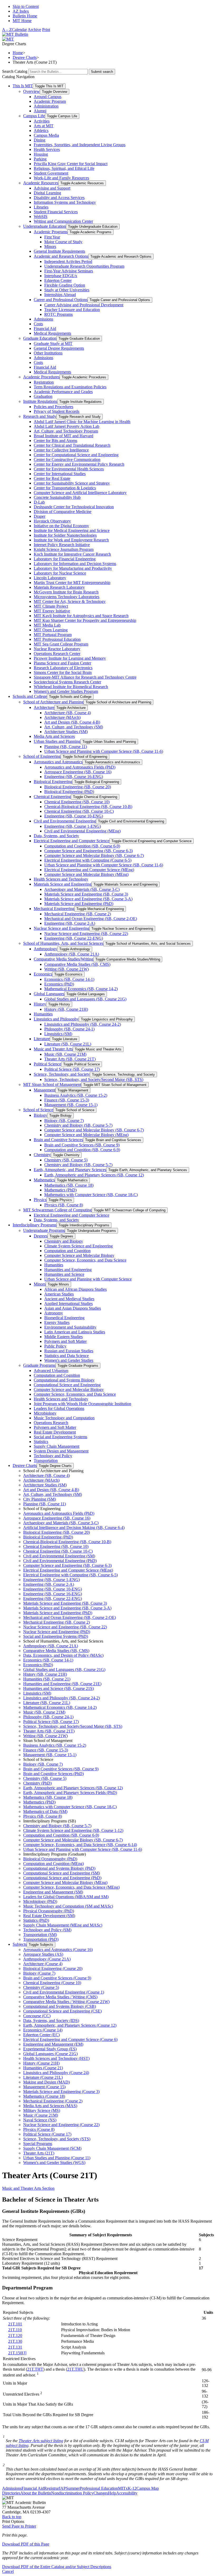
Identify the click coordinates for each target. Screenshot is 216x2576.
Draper (40, 516)
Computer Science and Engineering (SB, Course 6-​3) (89, 851)
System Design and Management (61, 1451)
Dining (40, 140)
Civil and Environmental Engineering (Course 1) (64, 1992)
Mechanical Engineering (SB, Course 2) (78, 914)
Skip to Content (26, 6)
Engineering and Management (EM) (53, 2044)
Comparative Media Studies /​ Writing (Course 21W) (66, 2002)
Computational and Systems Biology (64, 1380)
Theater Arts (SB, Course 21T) (70, 1059)
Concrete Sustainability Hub (57, 497)
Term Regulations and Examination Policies (70, 387)
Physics (40, 1200)
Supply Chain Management (57, 1446)
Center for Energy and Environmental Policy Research (79, 464)
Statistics (41, 1442)
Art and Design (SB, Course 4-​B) (72, 722)
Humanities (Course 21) (43, 2068)
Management (45, 1090)
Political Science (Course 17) (47, 2134)
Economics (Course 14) (43, 2030)
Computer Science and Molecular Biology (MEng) (86, 874)
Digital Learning (47, 193)
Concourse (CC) (37, 2016)
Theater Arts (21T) (39, 2153)
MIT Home (22, 21)
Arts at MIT (44, 126)
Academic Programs (51, 232)
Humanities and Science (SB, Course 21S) (58, 1688)
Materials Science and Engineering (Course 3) (61, 2092)
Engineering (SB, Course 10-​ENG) (74, 816)
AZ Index (21, 11)
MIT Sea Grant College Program (61, 644)
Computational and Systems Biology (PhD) (59, 1868)
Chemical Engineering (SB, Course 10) (77, 802)
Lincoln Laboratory (50, 578)
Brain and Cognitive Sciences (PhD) (53, 1774)
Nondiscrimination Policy (72, 2493)
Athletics (41, 131)
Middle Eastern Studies (63, 1337)
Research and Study (40, 416)
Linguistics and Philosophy (56, 1019)
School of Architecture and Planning (53, 702)
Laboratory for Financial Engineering (65, 559)
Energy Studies (57, 1322)
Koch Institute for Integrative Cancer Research (72, 554)
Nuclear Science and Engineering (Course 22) (61, 2125)
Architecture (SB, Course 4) (68, 713)
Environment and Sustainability (70, 1327)
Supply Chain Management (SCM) (52, 2148)
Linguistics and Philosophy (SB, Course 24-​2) (83, 1024)
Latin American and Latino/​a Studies (75, 1332)
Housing (41, 154)
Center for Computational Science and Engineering (76, 455)
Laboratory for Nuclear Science (60, 573)
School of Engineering (42, 756)
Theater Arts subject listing (41, 2441)
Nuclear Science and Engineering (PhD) (57, 1632)
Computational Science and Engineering (67, 1385)
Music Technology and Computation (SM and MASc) (68, 1906)
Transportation (46, 1460)
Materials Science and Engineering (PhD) (79, 904)
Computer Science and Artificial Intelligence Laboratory (80, 493)
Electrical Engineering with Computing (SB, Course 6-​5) (70, 1575)
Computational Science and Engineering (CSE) (62, 2011)
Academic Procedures (41, 377)
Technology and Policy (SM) (47, 1930)
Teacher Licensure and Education (72, 310)
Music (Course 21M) (41, 2115)
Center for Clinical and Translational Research (72, 445)
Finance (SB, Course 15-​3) (67, 1100)
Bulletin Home (25, 16)
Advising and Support (52, 188)
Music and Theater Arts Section (28, 2188)
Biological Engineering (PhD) (69, 792)
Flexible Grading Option (65, 285)
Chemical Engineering (52, 797)
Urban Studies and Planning (57, 741)
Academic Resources (41, 183)
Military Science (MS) (42, 2110)
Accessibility (127, 2493)
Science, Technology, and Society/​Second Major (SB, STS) (94, 1079)
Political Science (47, 1064)
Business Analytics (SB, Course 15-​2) (76, 1095)
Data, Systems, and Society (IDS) (51, 2021)
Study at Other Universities (67, 290)
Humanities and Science (64, 1274)
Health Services (47, 149)
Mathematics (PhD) (60, 1190)
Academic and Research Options (61, 256)
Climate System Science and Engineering (78, 1246)
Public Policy (55, 1346)
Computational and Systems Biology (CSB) (60, 2006)
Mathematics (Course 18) (44, 2096)
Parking (40, 159)
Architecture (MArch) (62, 717)
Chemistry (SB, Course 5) (66, 1160)
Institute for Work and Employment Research (71, 540)
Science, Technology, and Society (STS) (57, 2139)
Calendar (19, 30)
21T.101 (15, 2324)
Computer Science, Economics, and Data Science (85, 1260)
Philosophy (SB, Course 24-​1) (69, 1029)
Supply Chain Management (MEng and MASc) (63, 1925)
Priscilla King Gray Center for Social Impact (71, 164)
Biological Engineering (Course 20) (53, 1968)
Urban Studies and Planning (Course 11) (57, 2158)
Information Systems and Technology (65, 202)
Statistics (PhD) (36, 1920)
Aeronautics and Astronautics (58, 762)
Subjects (20, 1944)
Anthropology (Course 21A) (47, 1959)
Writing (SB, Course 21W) (67, 969)
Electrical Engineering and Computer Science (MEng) (89, 870)
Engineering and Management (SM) (53, 1892)
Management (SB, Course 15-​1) (71, 1105)
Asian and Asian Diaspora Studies (73, 1308)
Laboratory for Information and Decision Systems (75, 564)
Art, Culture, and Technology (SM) (74, 727)
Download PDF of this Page (26, 2544)
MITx (123, 2488)
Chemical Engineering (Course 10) (52, 1983)
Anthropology (45, 949)
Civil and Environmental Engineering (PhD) (60, 1561)
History (40, 1004)
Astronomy (54, 1313)
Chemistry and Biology (64, 1241)
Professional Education (99, 2488)
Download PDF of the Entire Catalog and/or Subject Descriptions (57, 2567)
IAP (62, 2488)
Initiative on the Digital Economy (61, 526)
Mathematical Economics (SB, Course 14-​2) (81, 989)
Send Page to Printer (19, 2526)
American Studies (59, 1294)
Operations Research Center (57, 654)
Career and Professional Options (61, 300)
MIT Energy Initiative (52, 611)
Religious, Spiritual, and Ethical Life (64, 168)
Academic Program (50, 101)
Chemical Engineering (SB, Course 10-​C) (79, 811)
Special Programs (38, 2144)
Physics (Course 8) (39, 2129)
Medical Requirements (52, 333)
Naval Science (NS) (40, 2120)
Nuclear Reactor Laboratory (57, 649)
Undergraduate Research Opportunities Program (84, 266)
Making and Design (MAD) (46, 2082)
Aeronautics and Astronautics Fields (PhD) (80, 767)
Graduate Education (40, 338)
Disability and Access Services (59, 198)
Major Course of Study (63, 242)
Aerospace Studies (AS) (43, 1954)
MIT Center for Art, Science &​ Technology (70, 601)
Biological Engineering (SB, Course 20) (78, 787)
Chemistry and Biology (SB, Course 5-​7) (78, 1125)
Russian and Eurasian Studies (69, 1351)
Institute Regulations (40, 401)
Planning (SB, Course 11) (66, 747)
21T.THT (35, 2369)
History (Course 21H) (41, 2063)
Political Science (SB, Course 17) (72, 1069)
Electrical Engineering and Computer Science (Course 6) (70, 2039)
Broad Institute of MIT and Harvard (63, 436)
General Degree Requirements (59, 348)
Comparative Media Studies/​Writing (63, 959)
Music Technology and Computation (64, 1418)
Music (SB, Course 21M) (65, 1054)
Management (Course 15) (44, 2087)
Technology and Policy (53, 1456)
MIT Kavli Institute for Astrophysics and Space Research (81, 616)
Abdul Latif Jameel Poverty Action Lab (67, 426)
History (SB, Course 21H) (66, 1009)
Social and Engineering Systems (60, 1437)
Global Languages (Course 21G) (50, 2054)
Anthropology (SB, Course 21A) (72, 954)
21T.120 (15, 2336)
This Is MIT (23, 86)
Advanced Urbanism (51, 1371)
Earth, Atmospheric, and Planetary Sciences (70, 1170)
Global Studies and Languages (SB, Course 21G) (85, 999)
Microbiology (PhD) (40, 1901)
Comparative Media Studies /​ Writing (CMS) (60, 1997)
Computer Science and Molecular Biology (79, 1255)
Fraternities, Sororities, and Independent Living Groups (80, 145)
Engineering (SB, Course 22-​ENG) (74, 938)
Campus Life (34, 116)
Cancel (8, 2571)
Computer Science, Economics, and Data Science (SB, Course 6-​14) (80, 1845)
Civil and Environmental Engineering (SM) (59, 1556)
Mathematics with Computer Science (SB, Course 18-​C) (91, 1195)
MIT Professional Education (57, 639)
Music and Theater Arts (53, 1049)
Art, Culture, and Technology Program (66, 431)
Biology (40, 1115)
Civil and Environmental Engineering (65, 821)
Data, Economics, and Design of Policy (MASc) (63, 1655)
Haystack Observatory (52, 521)
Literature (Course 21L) (43, 2077)
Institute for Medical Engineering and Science (72, 530)
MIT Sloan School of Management (52, 1084)
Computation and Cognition (67, 1251)
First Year (52, 237)
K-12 (132, 2488)
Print (46, 30)
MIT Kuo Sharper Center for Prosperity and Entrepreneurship (85, 620)
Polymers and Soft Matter (65, 1341)
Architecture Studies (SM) (66, 732)
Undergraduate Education (45, 226)
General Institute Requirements (59, 251)
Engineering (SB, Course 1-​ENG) (73, 826)
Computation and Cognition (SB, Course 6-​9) (82, 846)
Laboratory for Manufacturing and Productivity (73, 568)
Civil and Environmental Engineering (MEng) (82, 831)
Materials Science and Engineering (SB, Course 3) (86, 894)
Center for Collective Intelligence (61, 450)
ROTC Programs (58, 314)
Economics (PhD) (59, 984)
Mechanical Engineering (54, 909)
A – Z (7, 30)
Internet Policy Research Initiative (62, 545)
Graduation (43, 396)
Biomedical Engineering (64, 1318)
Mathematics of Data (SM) (45, 1812)
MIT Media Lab (47, 625)
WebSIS (41, 217)
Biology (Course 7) (39, 1973)
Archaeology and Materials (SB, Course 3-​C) (82, 889)
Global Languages (49, 994)
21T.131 (15, 2347)
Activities (42, 121)
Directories (11, 2493)
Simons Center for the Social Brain (63, 672)
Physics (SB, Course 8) (64, 1205)
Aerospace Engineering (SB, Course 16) (78, 772)
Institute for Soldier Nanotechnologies (65, 535)
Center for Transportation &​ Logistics (65, 488)
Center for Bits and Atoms (55, 441)
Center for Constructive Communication (67, 459)
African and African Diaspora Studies (75, 1289)
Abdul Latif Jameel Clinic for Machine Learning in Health (82, 422)
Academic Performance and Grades (63, 392)
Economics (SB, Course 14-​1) (69, 979)
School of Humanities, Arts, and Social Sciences (63, 943)
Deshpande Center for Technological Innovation (74, 507)
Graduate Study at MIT (53, 344)
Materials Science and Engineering (63, 884)
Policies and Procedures (53, 407)
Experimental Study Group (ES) (50, 2049)
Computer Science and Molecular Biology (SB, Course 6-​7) (94, 855)
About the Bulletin (36, 2493)
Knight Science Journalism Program (64, 549)
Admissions (43, 319)
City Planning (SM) (40, 1499)
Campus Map (148, 2488)
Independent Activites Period (68, 261)
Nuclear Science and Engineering (62, 928)
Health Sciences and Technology (61, 879)
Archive (34, 30)
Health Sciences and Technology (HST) (56, 2058)
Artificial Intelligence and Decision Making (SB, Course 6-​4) (74, 1528)
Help (112, 2493)
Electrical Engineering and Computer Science (72, 841)
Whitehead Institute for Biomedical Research (71, 687)
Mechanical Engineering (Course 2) (53, 2101)
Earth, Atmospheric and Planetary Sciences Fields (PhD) (70, 1793)
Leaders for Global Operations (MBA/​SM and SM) (66, 1897)
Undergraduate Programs (44, 1230)
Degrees (41, 1236)
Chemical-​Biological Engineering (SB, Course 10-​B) (88, 807)
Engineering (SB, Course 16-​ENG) (74, 777)
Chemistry (42, 1155)
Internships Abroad (60, 295)
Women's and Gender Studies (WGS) (54, 2163)
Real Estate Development (55, 1432)
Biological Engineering (53, 782)
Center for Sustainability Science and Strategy (72, 483)
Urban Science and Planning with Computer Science (88, 1279)
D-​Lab (39, 502)
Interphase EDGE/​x (61, 276)
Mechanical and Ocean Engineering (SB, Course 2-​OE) (91, 919)
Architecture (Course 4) (43, 1964)
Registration (44, 382)
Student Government (51, 173)
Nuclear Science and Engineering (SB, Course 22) (86, 934)
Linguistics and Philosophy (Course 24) (56, 2073)
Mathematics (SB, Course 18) (69, 1185)
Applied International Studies (68, 1304)
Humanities (43, 1014)
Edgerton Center (58, 280)
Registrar (51, 2488)
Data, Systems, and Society (56, 836)
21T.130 (15, 2341)
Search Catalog (15, 71)
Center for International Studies (60, 474)
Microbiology (45, 1413)
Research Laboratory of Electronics (63, 668)
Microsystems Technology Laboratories (67, 597)
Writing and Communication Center (63, 221)
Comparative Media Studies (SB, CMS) (77, 964)
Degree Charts (25, 57)
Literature (42, 1039)
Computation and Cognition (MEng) (53, 1864)
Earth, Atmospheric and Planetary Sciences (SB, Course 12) (94, 1175)
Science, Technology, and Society (62, 1074)
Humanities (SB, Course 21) (47, 1679)
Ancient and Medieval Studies (69, 1299)
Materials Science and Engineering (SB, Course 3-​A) (88, 899)
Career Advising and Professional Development (84, 305)
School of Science (38, 1110)
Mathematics (44, 1180)
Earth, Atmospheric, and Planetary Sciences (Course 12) (70, 2025)
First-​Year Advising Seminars (69, 271)
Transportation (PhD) (41, 1939)
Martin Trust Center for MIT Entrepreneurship (72, 583)
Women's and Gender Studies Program (66, 691)
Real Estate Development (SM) (49, 1916)
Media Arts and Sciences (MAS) (50, 2106)
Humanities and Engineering (68, 1270)
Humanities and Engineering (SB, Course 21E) (62, 1684)
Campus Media (46, 135)
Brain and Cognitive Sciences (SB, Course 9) (82, 1145)
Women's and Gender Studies (69, 1360)
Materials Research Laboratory (59, 587)
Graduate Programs (39, 1365)
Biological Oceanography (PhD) (50, 1859)
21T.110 (15, 2330)
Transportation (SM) (40, 1935)
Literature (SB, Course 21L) (68, 1044)
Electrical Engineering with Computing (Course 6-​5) (88, 860)
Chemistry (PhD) (37, 1783)
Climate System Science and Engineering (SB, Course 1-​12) (73, 1830)
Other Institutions (48, 353)
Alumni (40, 111)
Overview (31, 91)
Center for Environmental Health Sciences (69, 469)
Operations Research (51, 1423)
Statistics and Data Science (67, 1356)
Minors (50, 247)
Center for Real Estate (52, 478)
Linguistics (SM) (58, 1034)
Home (18, 53)
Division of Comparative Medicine (63, 512)
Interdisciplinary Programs (35, 1225)
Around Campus (48, 97)
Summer (73, 2488)
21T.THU (75, 2369)
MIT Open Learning (51, 630)
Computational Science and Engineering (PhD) (62, 1878)
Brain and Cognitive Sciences (58, 1140)
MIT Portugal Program (53, 635)
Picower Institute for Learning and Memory (70, 658)
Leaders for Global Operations (59, 1408)
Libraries (41, 207)
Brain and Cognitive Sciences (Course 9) (57, 1978)
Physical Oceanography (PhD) (49, 1911)
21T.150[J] (17, 2353)
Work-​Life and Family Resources (61, 178)
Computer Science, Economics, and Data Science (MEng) (71, 1887)
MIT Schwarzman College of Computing (57, 1210)
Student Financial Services (56, 212)
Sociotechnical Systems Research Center (67, 682)
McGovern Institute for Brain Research (66, 592)
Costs (38, 324)
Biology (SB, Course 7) (64, 1121)
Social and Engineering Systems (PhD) (56, 1636)
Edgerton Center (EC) (41, 2035)
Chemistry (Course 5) (41, 1987)
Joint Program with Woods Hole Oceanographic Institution (82, 1404)
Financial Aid (45, 329)
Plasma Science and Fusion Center (62, 663)
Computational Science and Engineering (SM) (62, 1873)
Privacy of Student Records (57, 411)
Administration (46, 106)
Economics (43, 974)
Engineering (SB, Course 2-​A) (70, 923)
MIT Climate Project (51, 606)
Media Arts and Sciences (54, 736)
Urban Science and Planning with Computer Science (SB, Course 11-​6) (104, 751)
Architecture (44, 707)
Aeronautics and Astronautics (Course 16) (58, 1950)
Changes (101, 2493)
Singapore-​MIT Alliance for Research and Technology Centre (85, 677)
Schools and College (30, 696)
